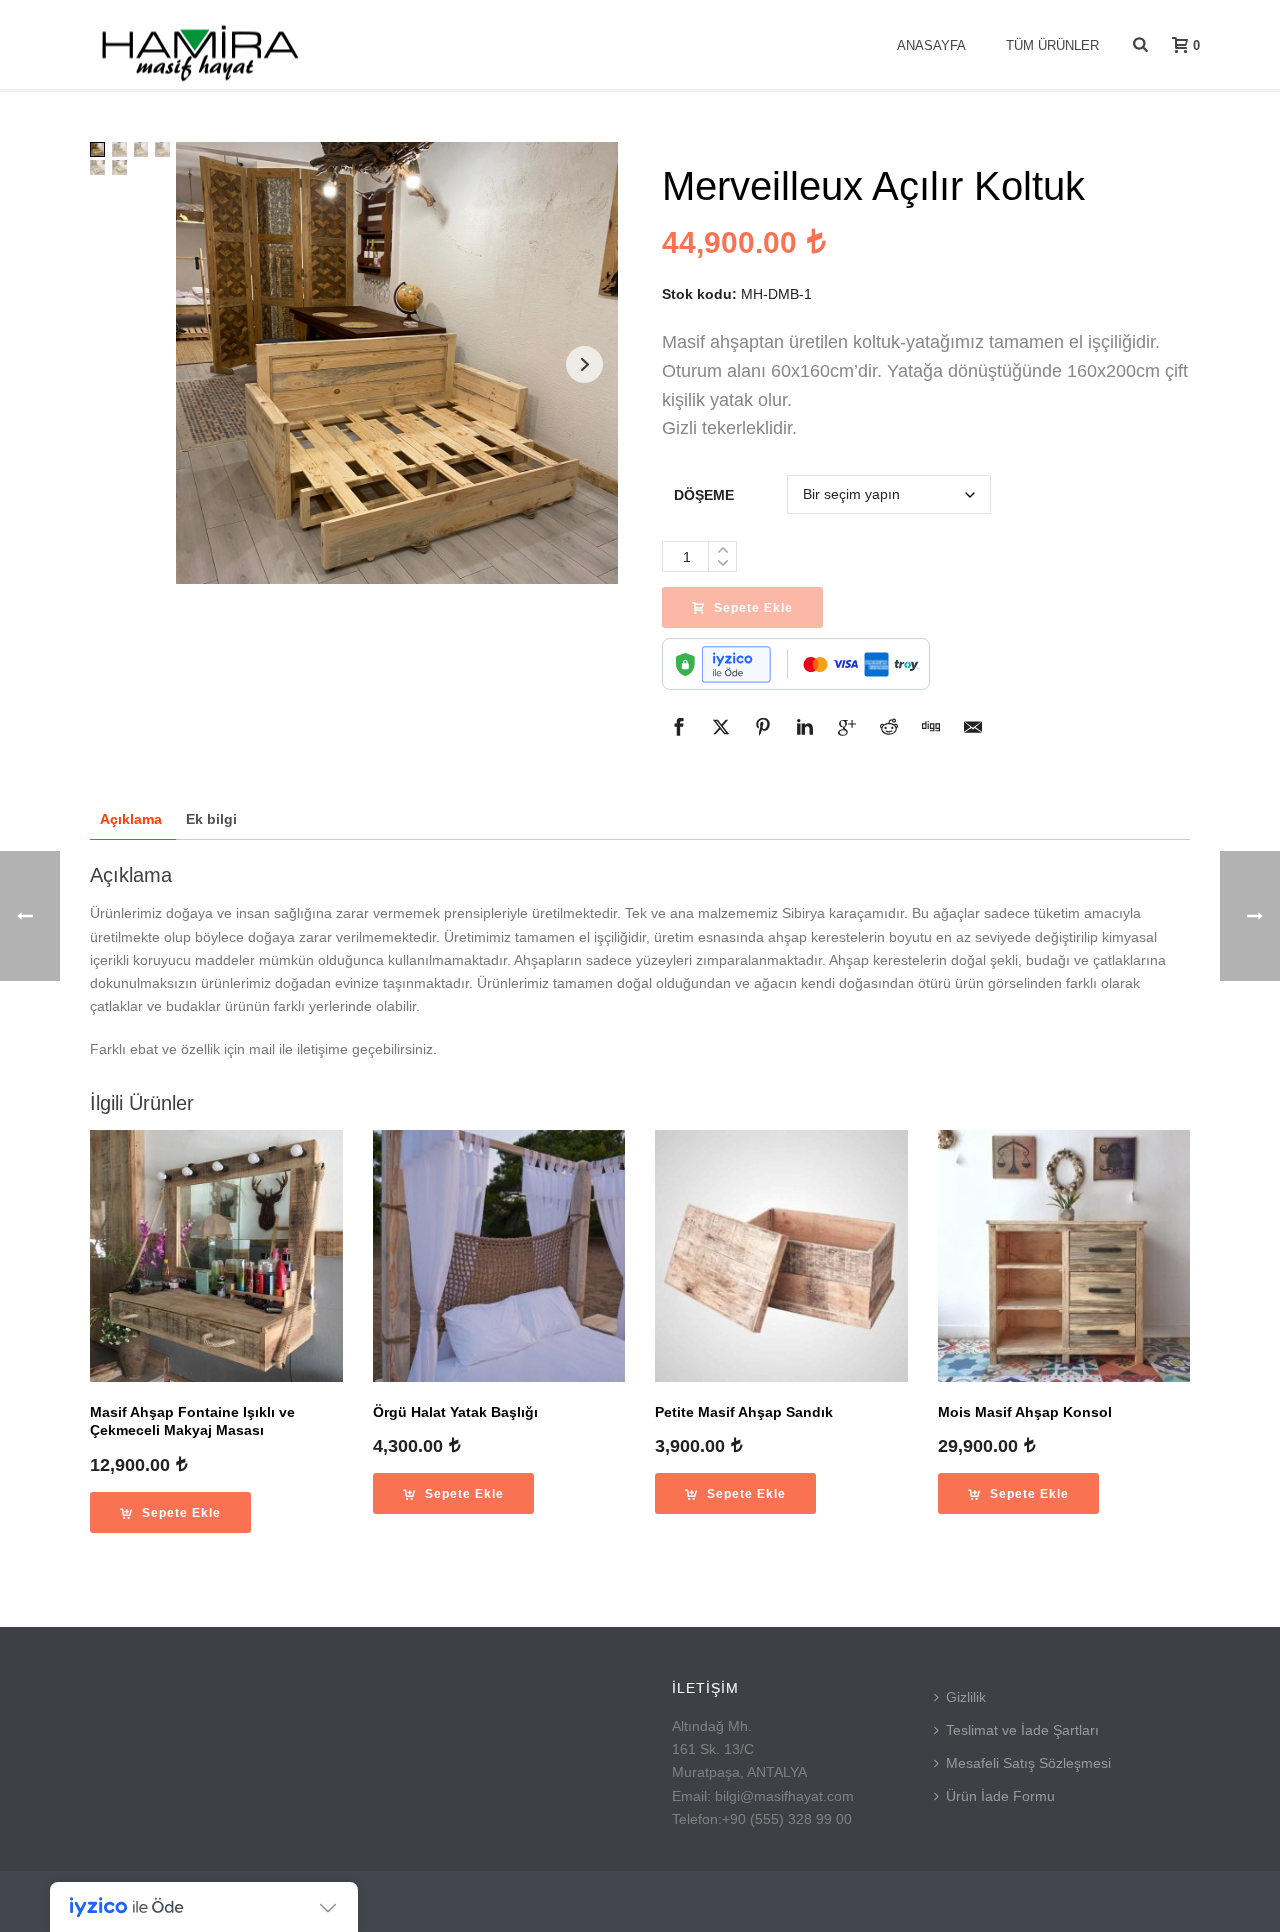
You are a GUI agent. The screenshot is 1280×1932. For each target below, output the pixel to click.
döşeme (704, 495)
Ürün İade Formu (1000, 1796)
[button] (170, 1512)
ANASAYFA (931, 45)
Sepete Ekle (753, 608)
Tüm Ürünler (1052, 45)
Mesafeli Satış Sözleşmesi (1028, 1763)
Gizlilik (966, 1697)
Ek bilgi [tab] (211, 819)
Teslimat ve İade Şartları (1022, 1730)
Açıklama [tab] (131, 819)
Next (584, 364)
